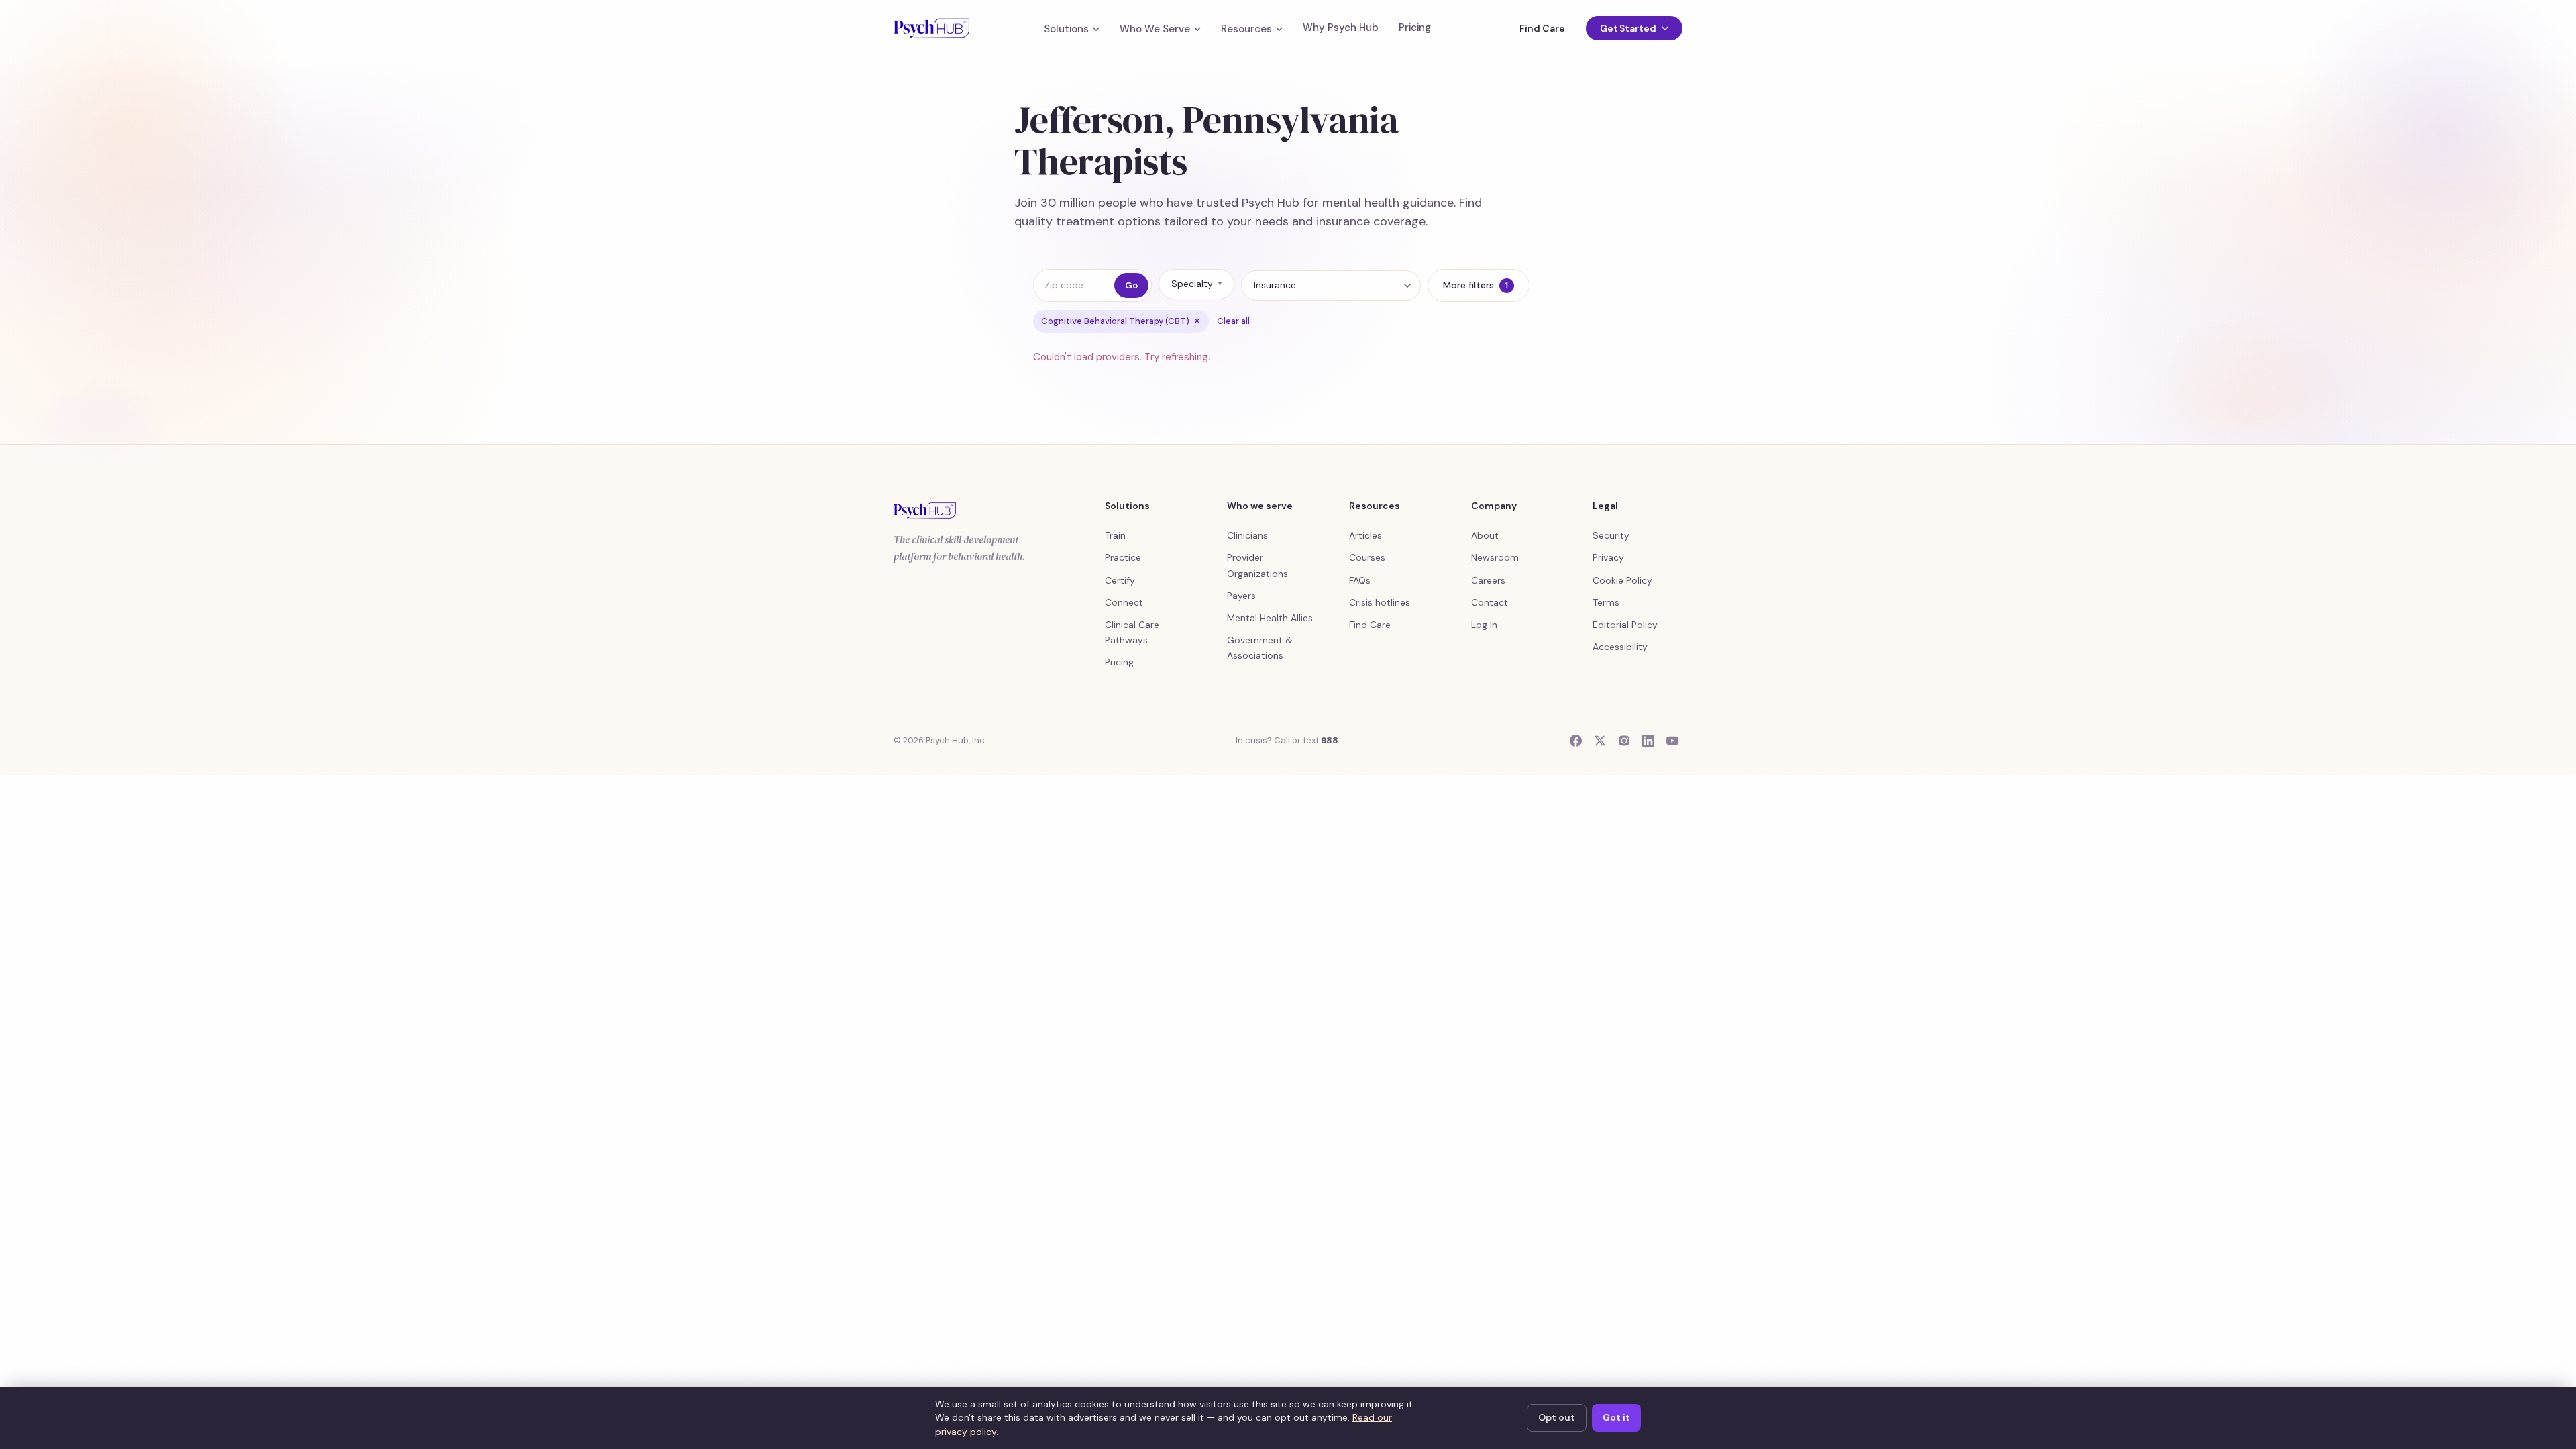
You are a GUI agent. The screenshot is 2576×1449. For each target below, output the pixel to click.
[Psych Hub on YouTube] (1672, 741)
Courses (1367, 557)
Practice (1123, 557)
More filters (1475, 285)
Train (1115, 535)
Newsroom (1495, 557)
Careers (1488, 580)
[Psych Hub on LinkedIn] (1648, 741)
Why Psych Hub (1341, 28)
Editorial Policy (1625, 625)
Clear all (1233, 321)
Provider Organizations (1257, 565)
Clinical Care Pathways (1132, 632)
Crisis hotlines (1380, 602)
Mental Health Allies (1270, 618)
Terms (1606, 602)
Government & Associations (1260, 648)
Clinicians (1247, 535)
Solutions (1066, 29)
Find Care (1542, 28)
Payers (1241, 596)
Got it (1616, 1417)
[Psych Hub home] (931, 28)
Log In (1484, 625)
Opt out (1557, 1417)
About (1485, 535)
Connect (1124, 602)
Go (1131, 285)
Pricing (1415, 28)
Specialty (1196, 284)
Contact (1490, 602)
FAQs (1360, 580)
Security (1611, 535)
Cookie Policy (1622, 580)
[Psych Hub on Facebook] (1576, 741)
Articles (1365, 535)
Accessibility (1620, 647)
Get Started (1628, 28)
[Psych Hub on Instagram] (1624, 741)
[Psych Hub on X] (1600, 741)
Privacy (1608, 557)
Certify (1120, 580)
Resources (1246, 29)
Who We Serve (1155, 29)
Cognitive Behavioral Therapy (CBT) (1121, 321)
